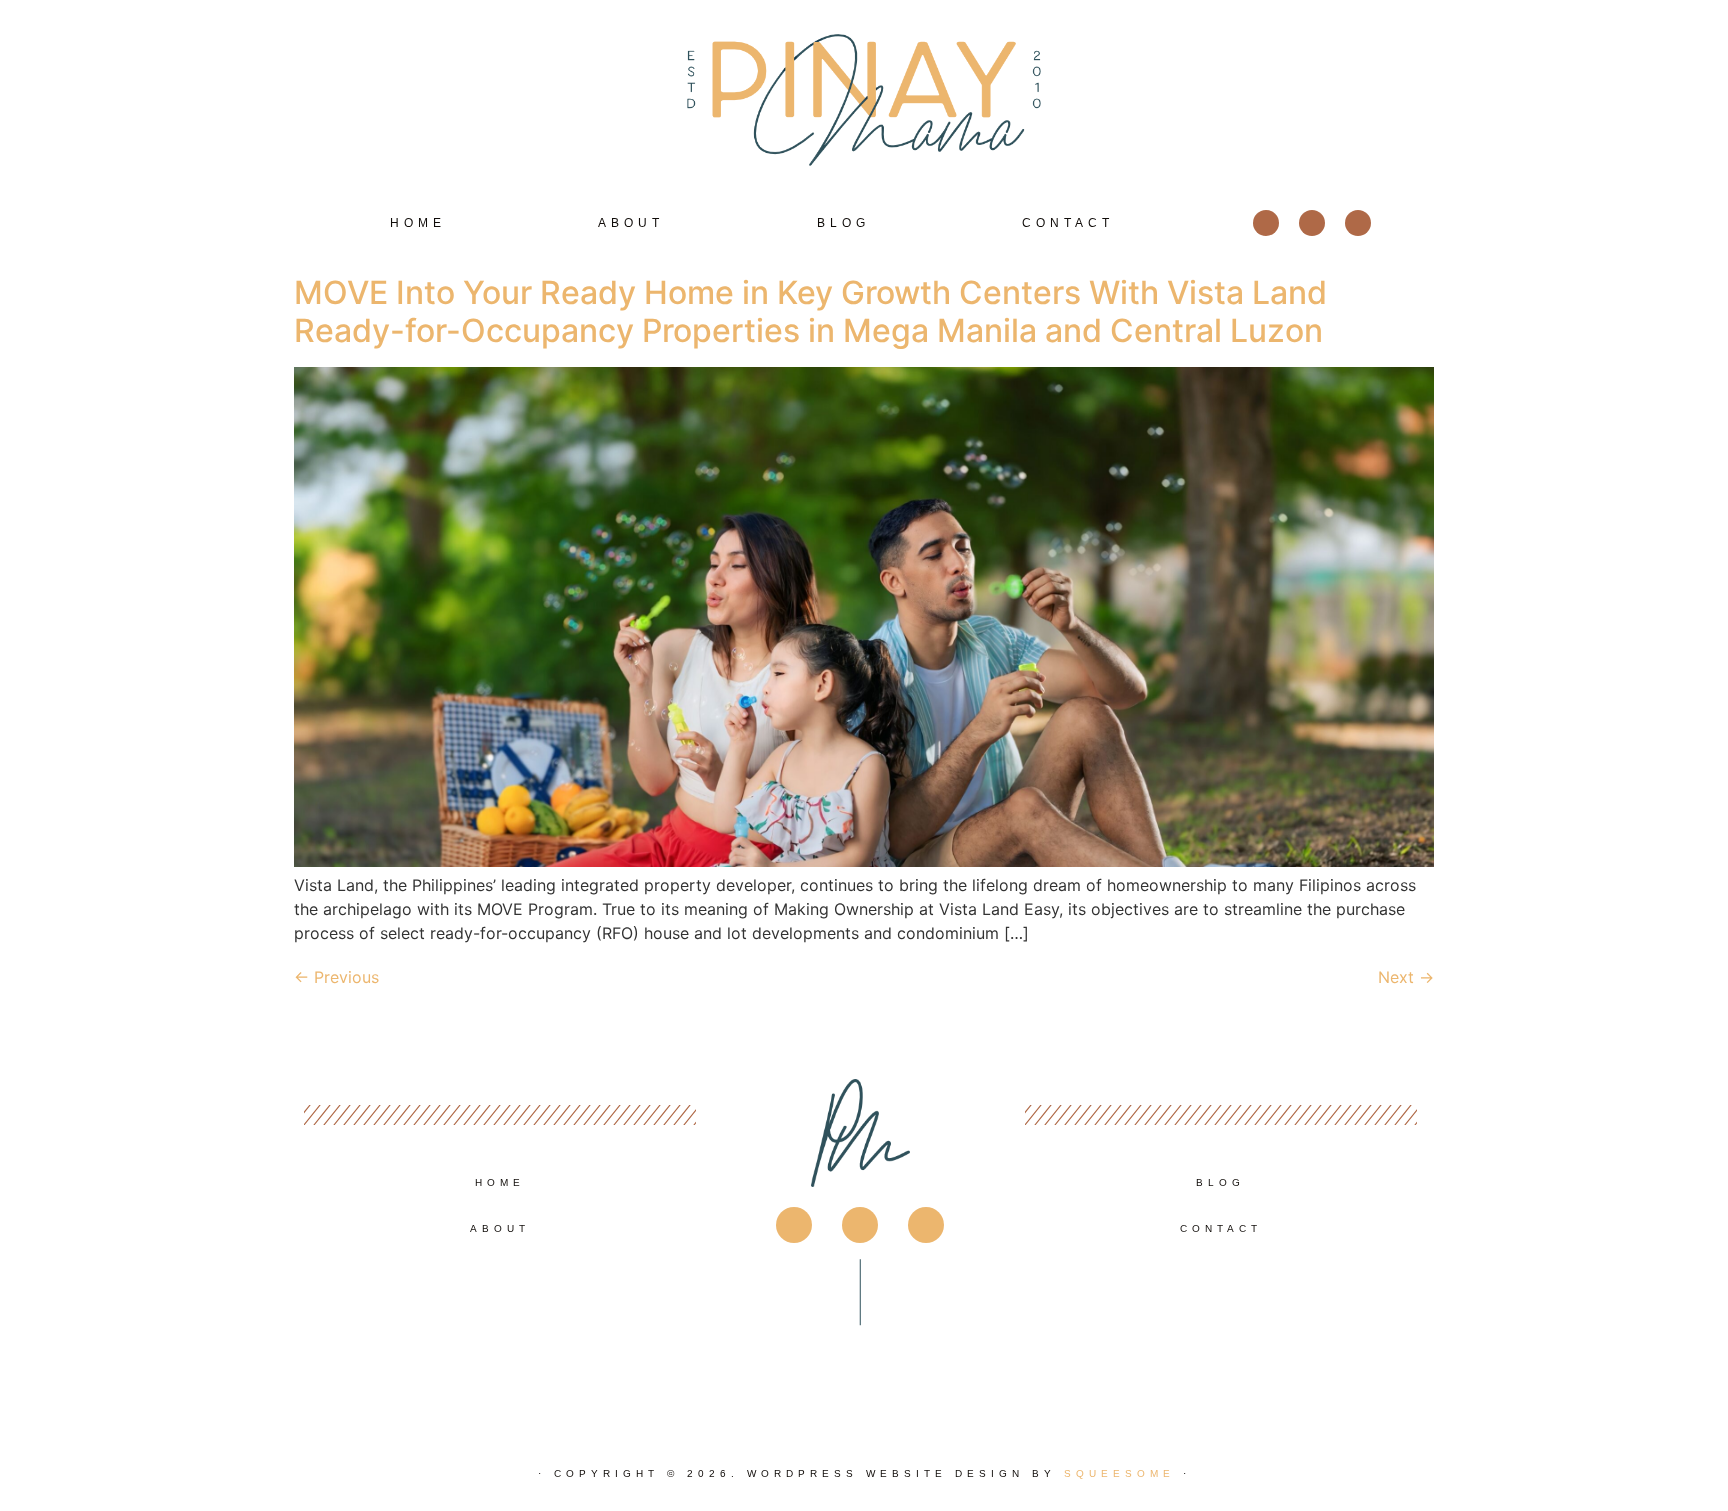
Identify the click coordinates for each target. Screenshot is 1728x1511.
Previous (336, 977)
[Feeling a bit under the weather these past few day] (958, 1355)
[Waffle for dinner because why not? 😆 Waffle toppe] (770, 1355)
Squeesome (1119, 1473)
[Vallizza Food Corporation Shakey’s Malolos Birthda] (581, 1355)
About (631, 223)
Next (1406, 977)
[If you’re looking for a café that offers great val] (1335, 1355)
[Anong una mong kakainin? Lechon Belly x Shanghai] (1146, 1355)
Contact (1068, 223)
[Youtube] (1358, 223)
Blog (843, 223)
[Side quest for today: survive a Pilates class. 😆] (393, 1355)
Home (418, 223)
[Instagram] (1312, 223)
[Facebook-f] (1266, 223)
